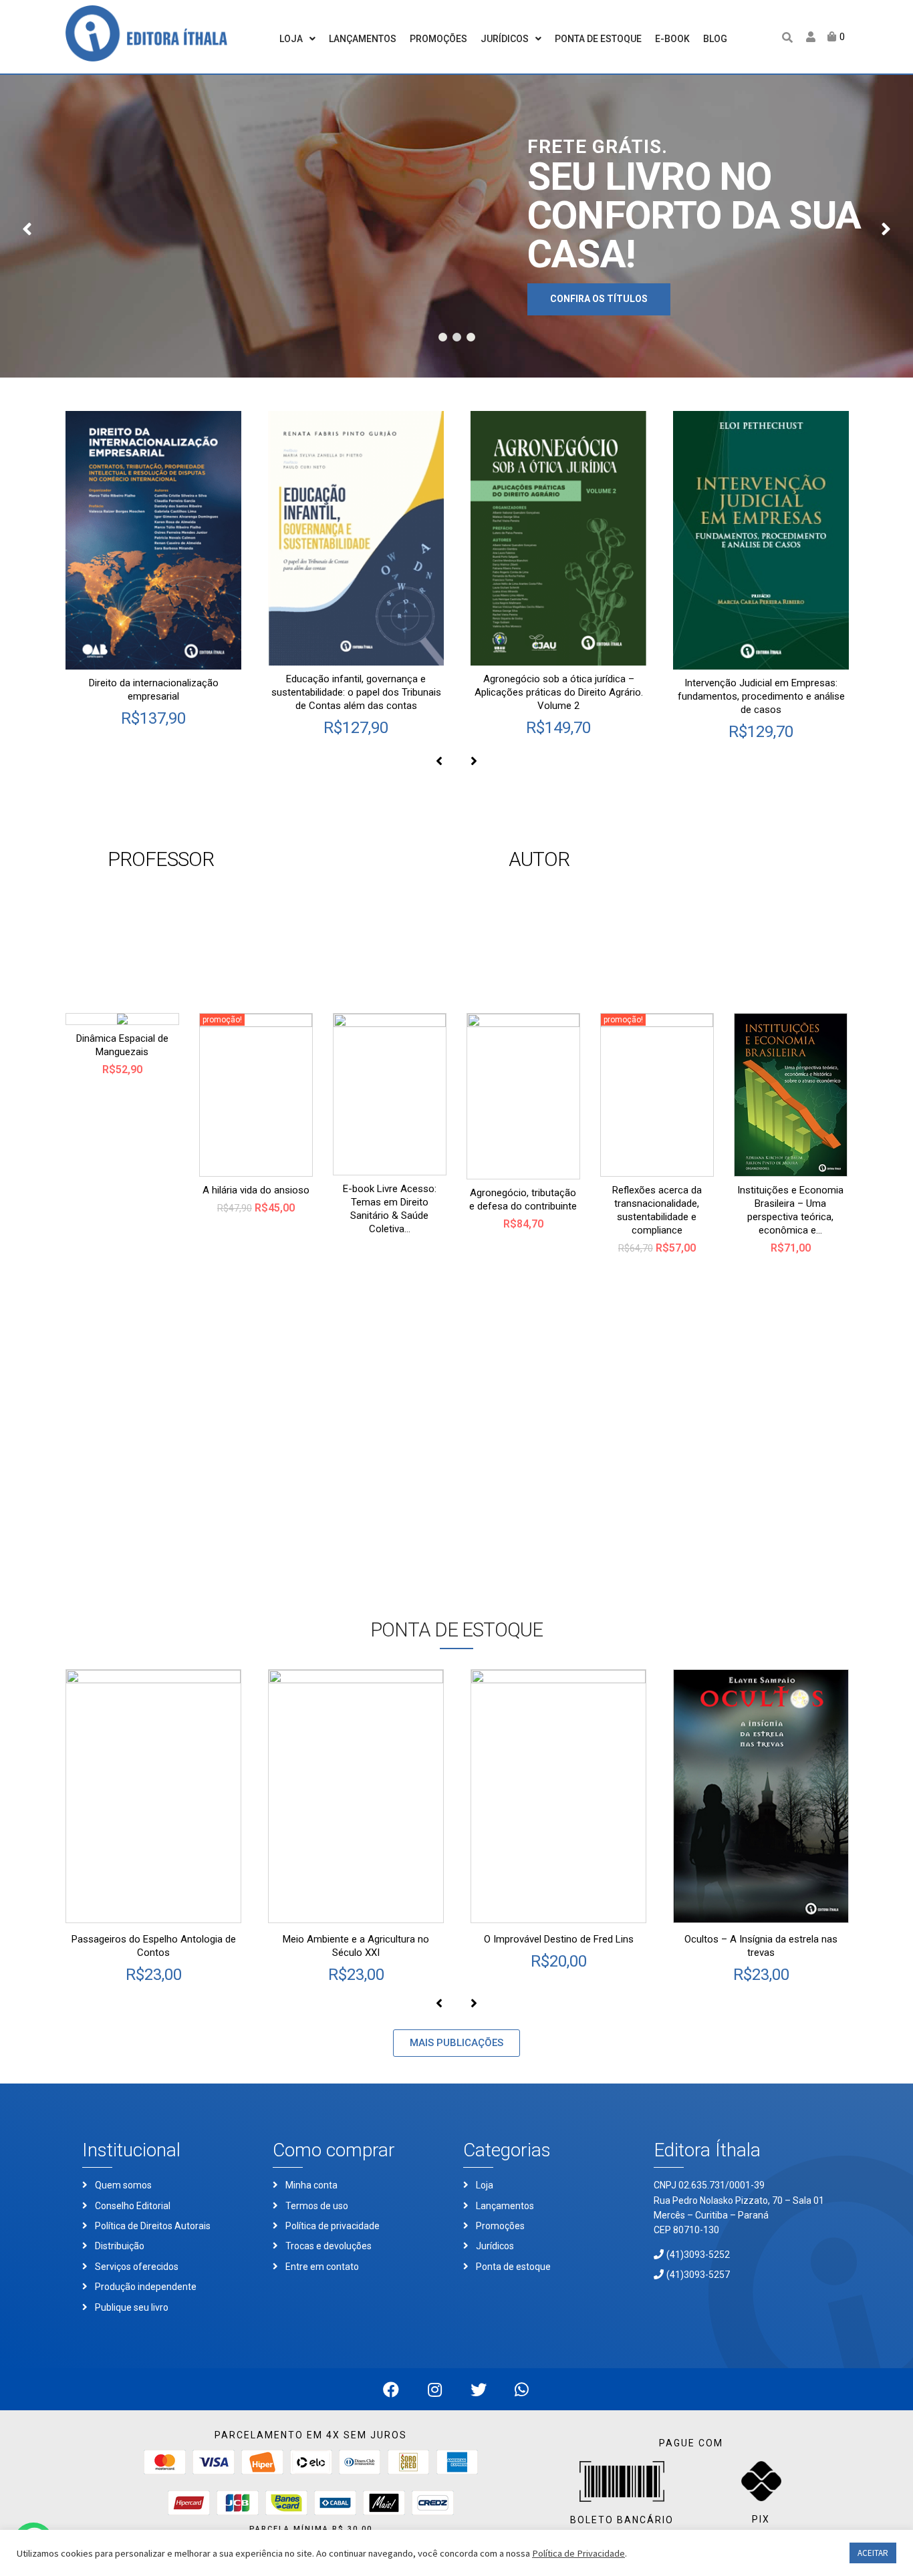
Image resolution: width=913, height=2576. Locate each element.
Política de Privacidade (578, 2553)
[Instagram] (435, 2389)
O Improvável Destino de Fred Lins (559, 1939)
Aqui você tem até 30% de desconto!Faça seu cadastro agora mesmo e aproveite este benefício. (177, 918)
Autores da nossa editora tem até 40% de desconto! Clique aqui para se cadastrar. (573, 918)
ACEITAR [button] (873, 2553)
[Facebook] (391, 2389)
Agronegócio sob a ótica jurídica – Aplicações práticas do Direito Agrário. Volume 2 (559, 692)
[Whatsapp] (522, 2389)
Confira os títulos (599, 299)
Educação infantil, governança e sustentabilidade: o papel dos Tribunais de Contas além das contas (356, 692)
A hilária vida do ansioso (256, 1190)
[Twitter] (478, 2389)
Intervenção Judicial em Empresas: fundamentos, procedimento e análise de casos (761, 696)
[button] (456, 2043)
